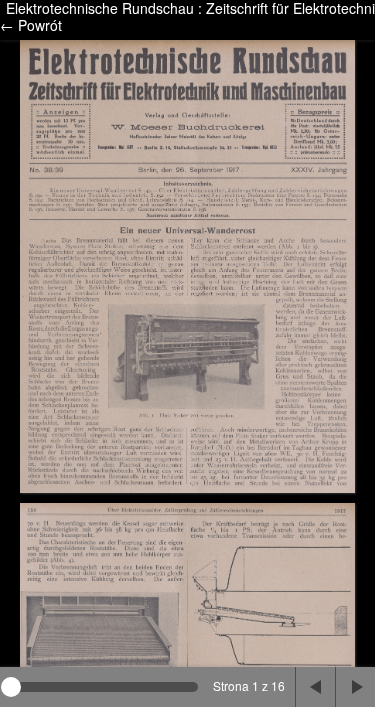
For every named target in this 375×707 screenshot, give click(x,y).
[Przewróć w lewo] (315, 687)
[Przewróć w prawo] (355, 687)
